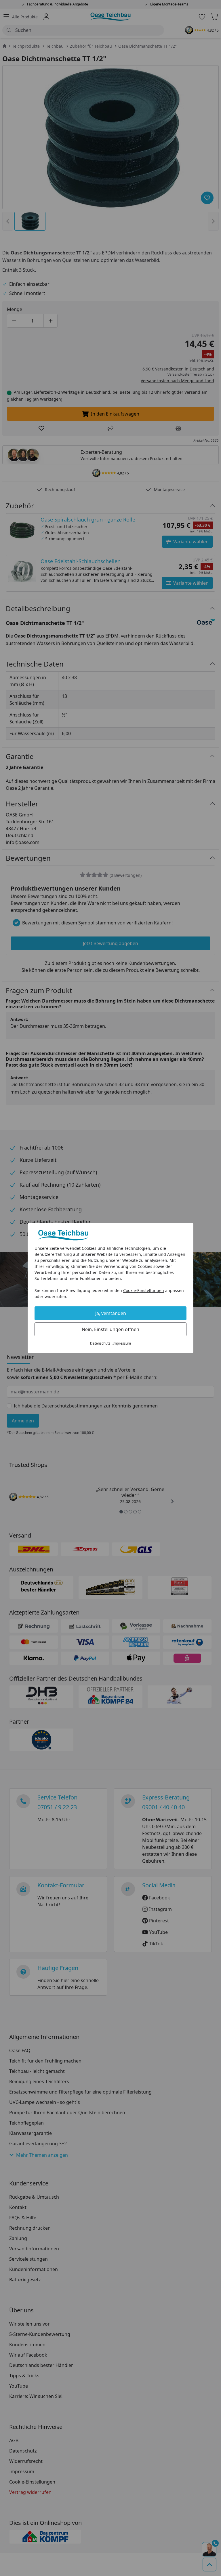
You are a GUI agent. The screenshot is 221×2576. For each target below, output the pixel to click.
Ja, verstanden (111, 1313)
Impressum (122, 1343)
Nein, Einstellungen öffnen (110, 1329)
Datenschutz (100, 1343)
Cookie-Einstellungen (144, 1290)
